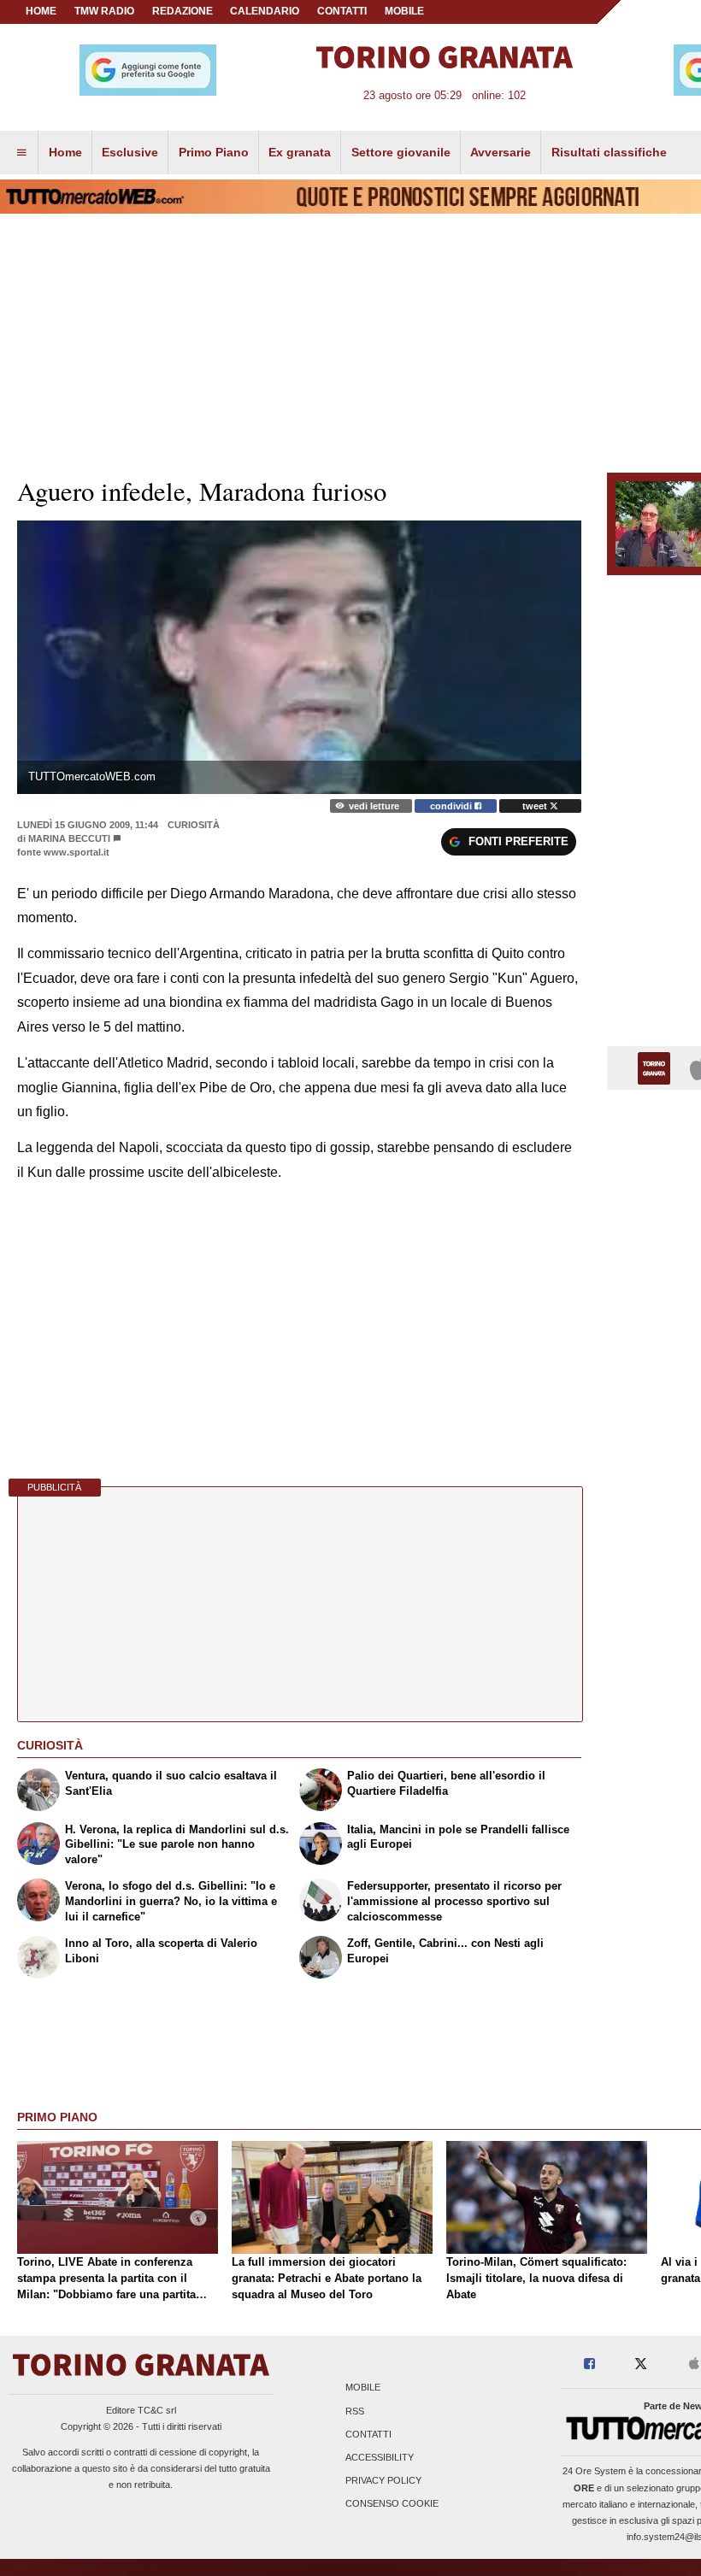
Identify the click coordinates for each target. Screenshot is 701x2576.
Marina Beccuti (69, 838)
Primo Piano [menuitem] (214, 152)
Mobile (363, 2388)
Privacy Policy (383, 2481)
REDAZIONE (183, 11)
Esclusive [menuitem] (130, 152)
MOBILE (404, 11)
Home (41, 11)
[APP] (657, 1067)
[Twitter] (641, 2364)
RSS (355, 2411)
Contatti (368, 2434)
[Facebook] (589, 2364)
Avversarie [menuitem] (501, 152)
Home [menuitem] (65, 152)
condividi (452, 806)
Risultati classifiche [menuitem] (609, 152)
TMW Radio (104, 11)
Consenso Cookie (392, 2504)
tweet (536, 806)
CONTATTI (342, 11)
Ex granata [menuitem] (300, 152)
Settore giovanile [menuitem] (401, 152)
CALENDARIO (265, 11)
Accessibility (380, 2457)
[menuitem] (21, 153)
